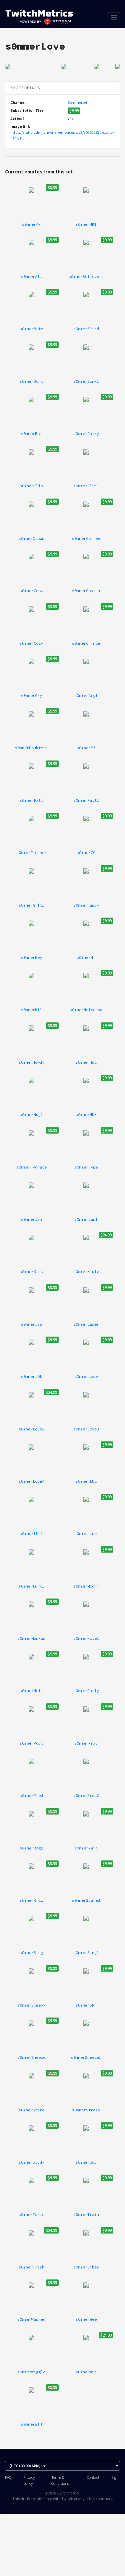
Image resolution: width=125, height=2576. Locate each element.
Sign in (115, 2480)
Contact (93, 2477)
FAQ (8, 2477)
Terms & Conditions (60, 2480)
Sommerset (77, 102)
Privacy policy (29, 2480)
